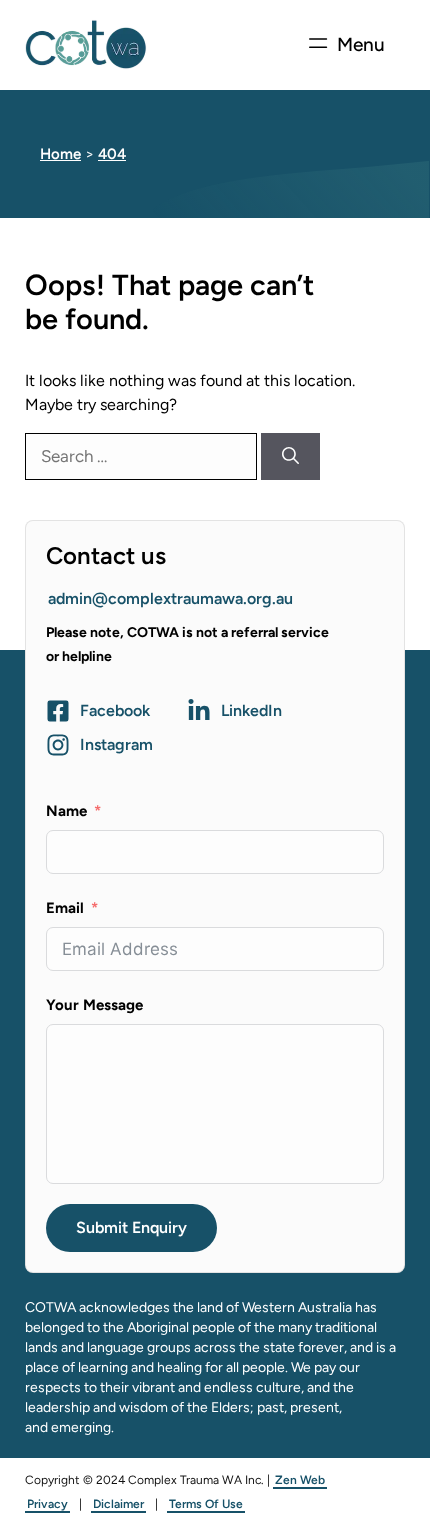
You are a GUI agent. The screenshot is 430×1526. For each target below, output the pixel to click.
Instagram (116, 744)
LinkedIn (251, 710)
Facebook (115, 710)
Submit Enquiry (131, 1227)
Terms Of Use (206, 1504)
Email (65, 908)
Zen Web (300, 1480)
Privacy (47, 1504)
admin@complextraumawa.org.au (170, 598)
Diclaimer (118, 1504)
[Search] (290, 457)
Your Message (94, 1005)
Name (66, 811)
